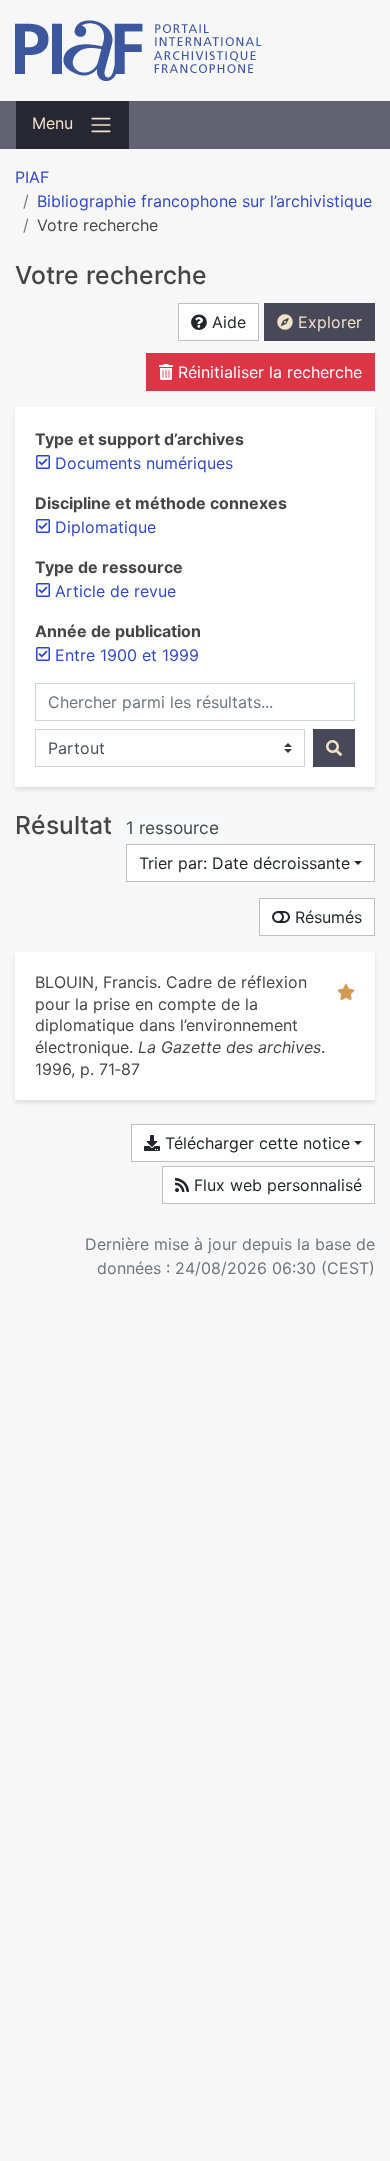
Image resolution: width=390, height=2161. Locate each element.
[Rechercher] (334, 748)
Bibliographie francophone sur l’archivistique (204, 201)
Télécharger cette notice (255, 1143)
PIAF (32, 177)
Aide (226, 322)
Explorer (327, 322)
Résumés (326, 917)
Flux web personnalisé (275, 1185)
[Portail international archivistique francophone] (195, 50)
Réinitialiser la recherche (267, 372)
